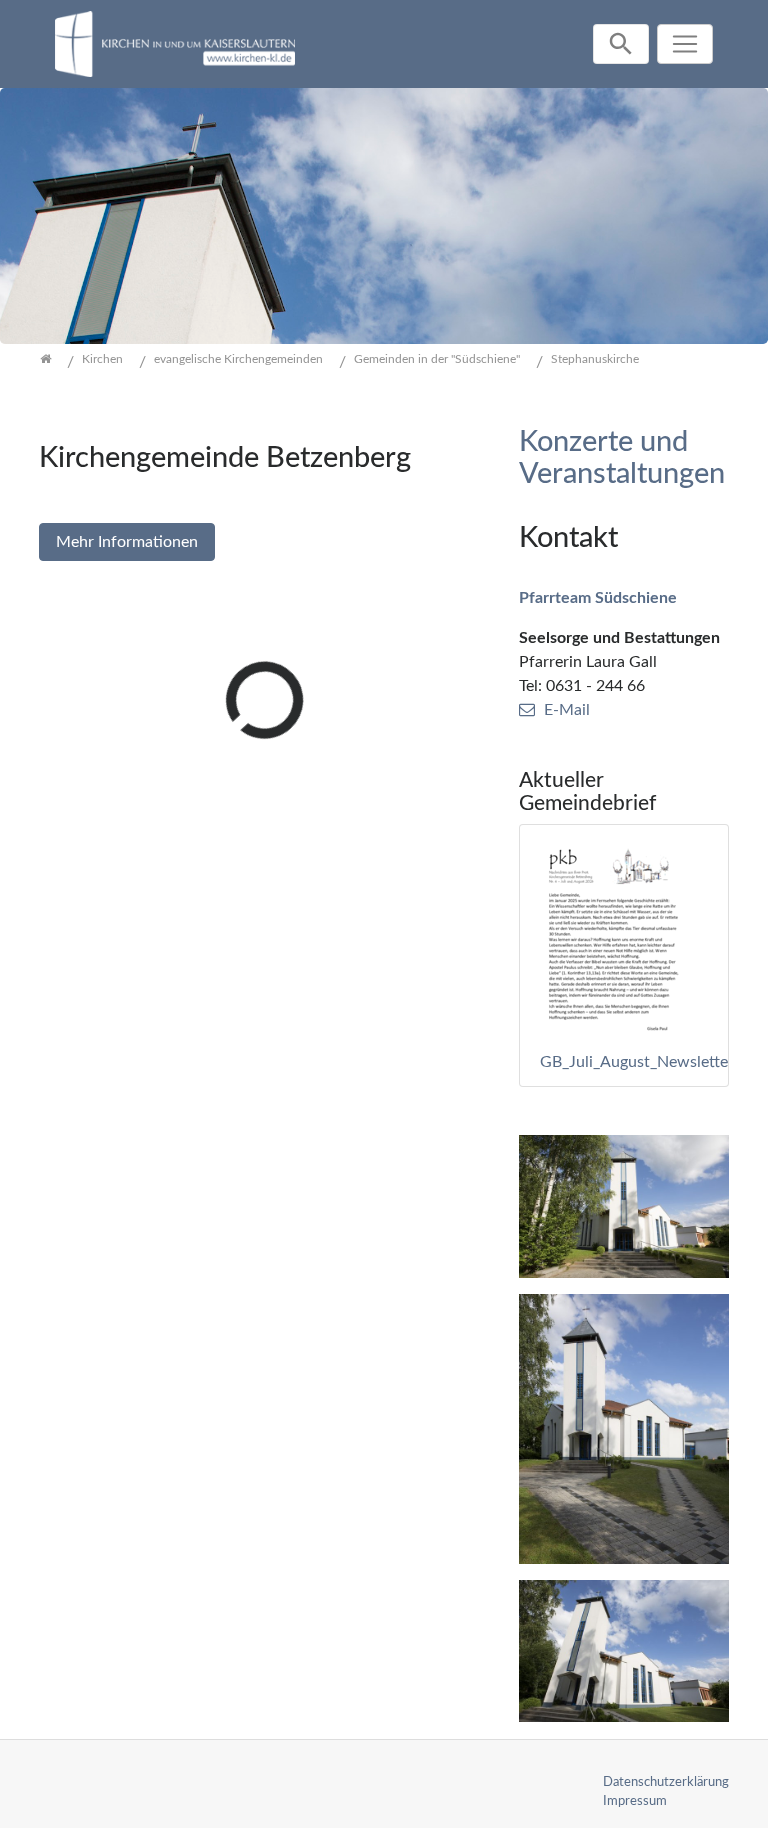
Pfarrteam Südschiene (598, 598)
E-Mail (567, 710)
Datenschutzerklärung (666, 1782)
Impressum (635, 1801)
